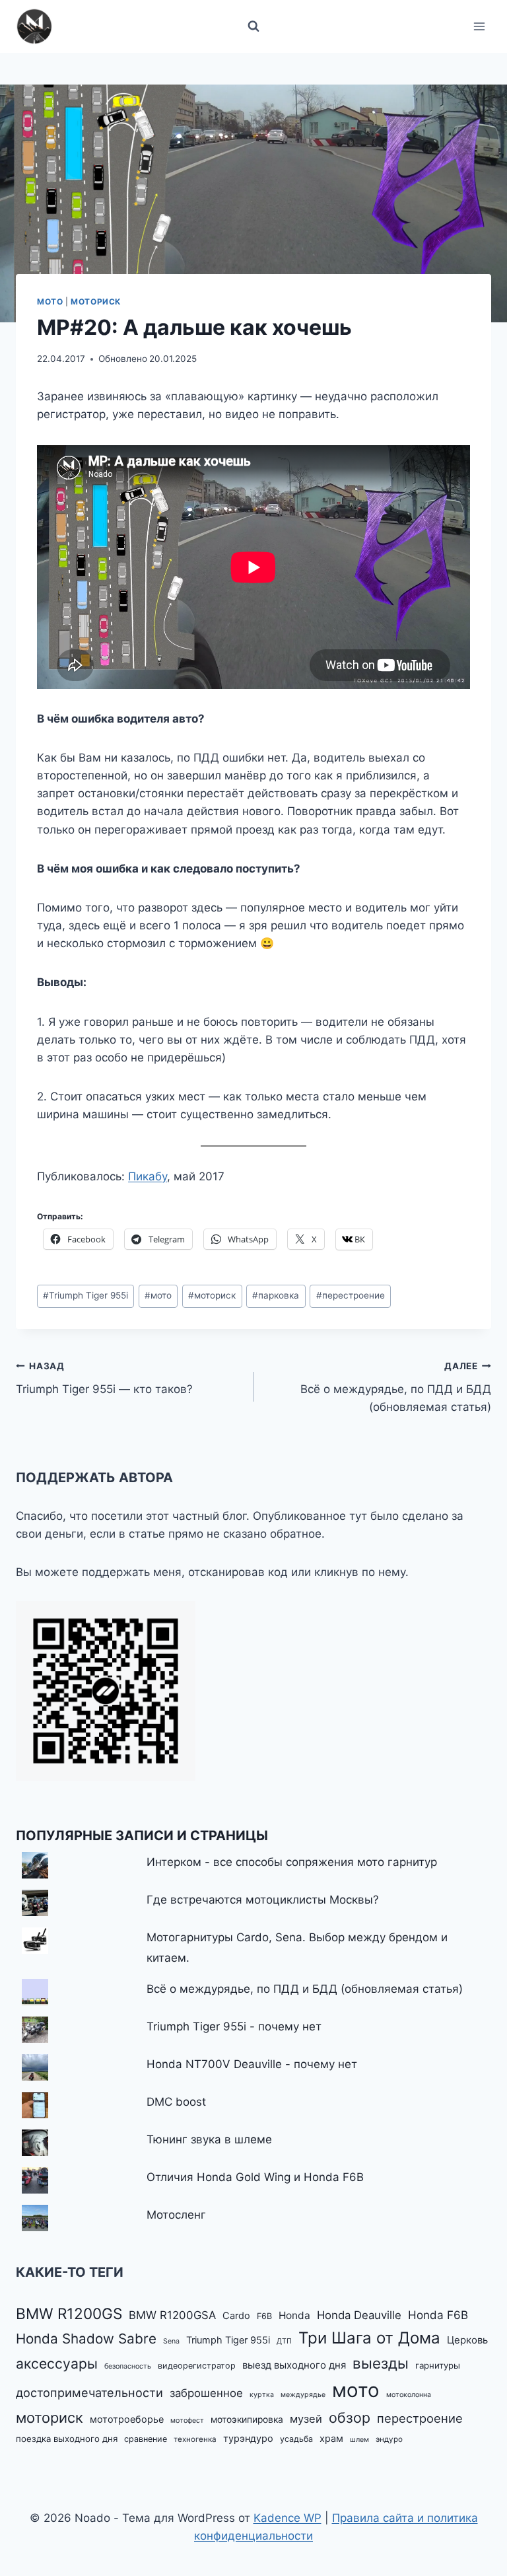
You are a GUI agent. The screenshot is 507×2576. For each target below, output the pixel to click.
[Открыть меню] (479, 26)
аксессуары (57, 2364)
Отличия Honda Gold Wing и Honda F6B (255, 2177)
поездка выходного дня (67, 2439)
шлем (359, 2440)
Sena (171, 2341)
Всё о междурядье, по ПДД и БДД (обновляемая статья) (396, 1387)
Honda (294, 2315)
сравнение (146, 2439)
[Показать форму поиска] (253, 26)
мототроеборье (127, 2419)
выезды (381, 2363)
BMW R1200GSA (172, 2315)
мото (158, 1295)
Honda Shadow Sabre (86, 2339)
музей (306, 2419)
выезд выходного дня (294, 2365)
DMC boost (176, 2102)
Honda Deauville (359, 2315)
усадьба (296, 2439)
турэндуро (248, 2439)
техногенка (195, 2439)
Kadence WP (287, 2518)
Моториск (96, 302)
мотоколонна (409, 2395)
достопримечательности (89, 2392)
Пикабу (148, 1176)
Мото (50, 302)
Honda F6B (438, 2315)
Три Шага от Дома (369, 2338)
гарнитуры (438, 2365)
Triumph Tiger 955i (85, 1295)
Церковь (467, 2340)
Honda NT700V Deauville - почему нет (252, 2064)
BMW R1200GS (69, 2313)
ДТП (284, 2341)
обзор (350, 2417)
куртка (262, 2395)
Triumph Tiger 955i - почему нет (234, 2026)
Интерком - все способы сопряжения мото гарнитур (292, 1862)
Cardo (236, 2316)
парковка (276, 1295)
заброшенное (206, 2393)
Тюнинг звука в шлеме (209, 2139)
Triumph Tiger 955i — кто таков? (104, 1378)
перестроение (351, 1295)
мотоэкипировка (247, 2419)
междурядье (303, 2395)
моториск (212, 1295)
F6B (264, 2316)
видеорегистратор (197, 2366)
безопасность (128, 2366)
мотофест (187, 2420)
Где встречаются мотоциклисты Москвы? (263, 1900)
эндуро (389, 2439)
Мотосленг (176, 2215)
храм (331, 2439)
